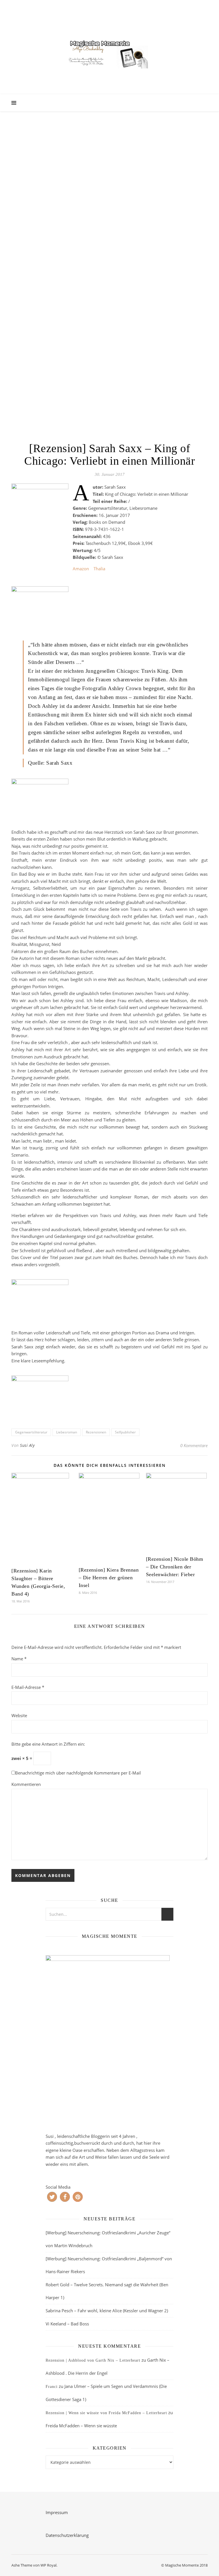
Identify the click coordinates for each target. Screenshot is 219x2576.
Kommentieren (26, 1784)
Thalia (99, 569)
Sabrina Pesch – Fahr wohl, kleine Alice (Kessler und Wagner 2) (107, 2311)
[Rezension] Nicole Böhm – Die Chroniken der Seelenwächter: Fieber (175, 1567)
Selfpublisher (125, 1432)
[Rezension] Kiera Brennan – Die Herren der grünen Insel (109, 1578)
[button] (52, 2197)
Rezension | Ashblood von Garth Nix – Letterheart (93, 2360)
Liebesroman (67, 1432)
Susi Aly (27, 1445)
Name (19, 1659)
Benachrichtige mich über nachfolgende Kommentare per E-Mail (78, 1773)
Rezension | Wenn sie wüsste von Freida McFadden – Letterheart (106, 2413)
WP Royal (48, 2565)
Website (19, 1715)
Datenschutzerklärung (67, 2535)
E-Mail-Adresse (28, 1687)
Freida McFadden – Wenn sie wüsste (81, 2426)
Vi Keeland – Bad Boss (67, 2324)
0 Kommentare (194, 1445)
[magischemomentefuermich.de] (109, 53)
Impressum (57, 2512)
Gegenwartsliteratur (31, 1432)
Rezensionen (96, 1432)
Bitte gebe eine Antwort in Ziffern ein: (48, 1744)
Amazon (81, 569)
